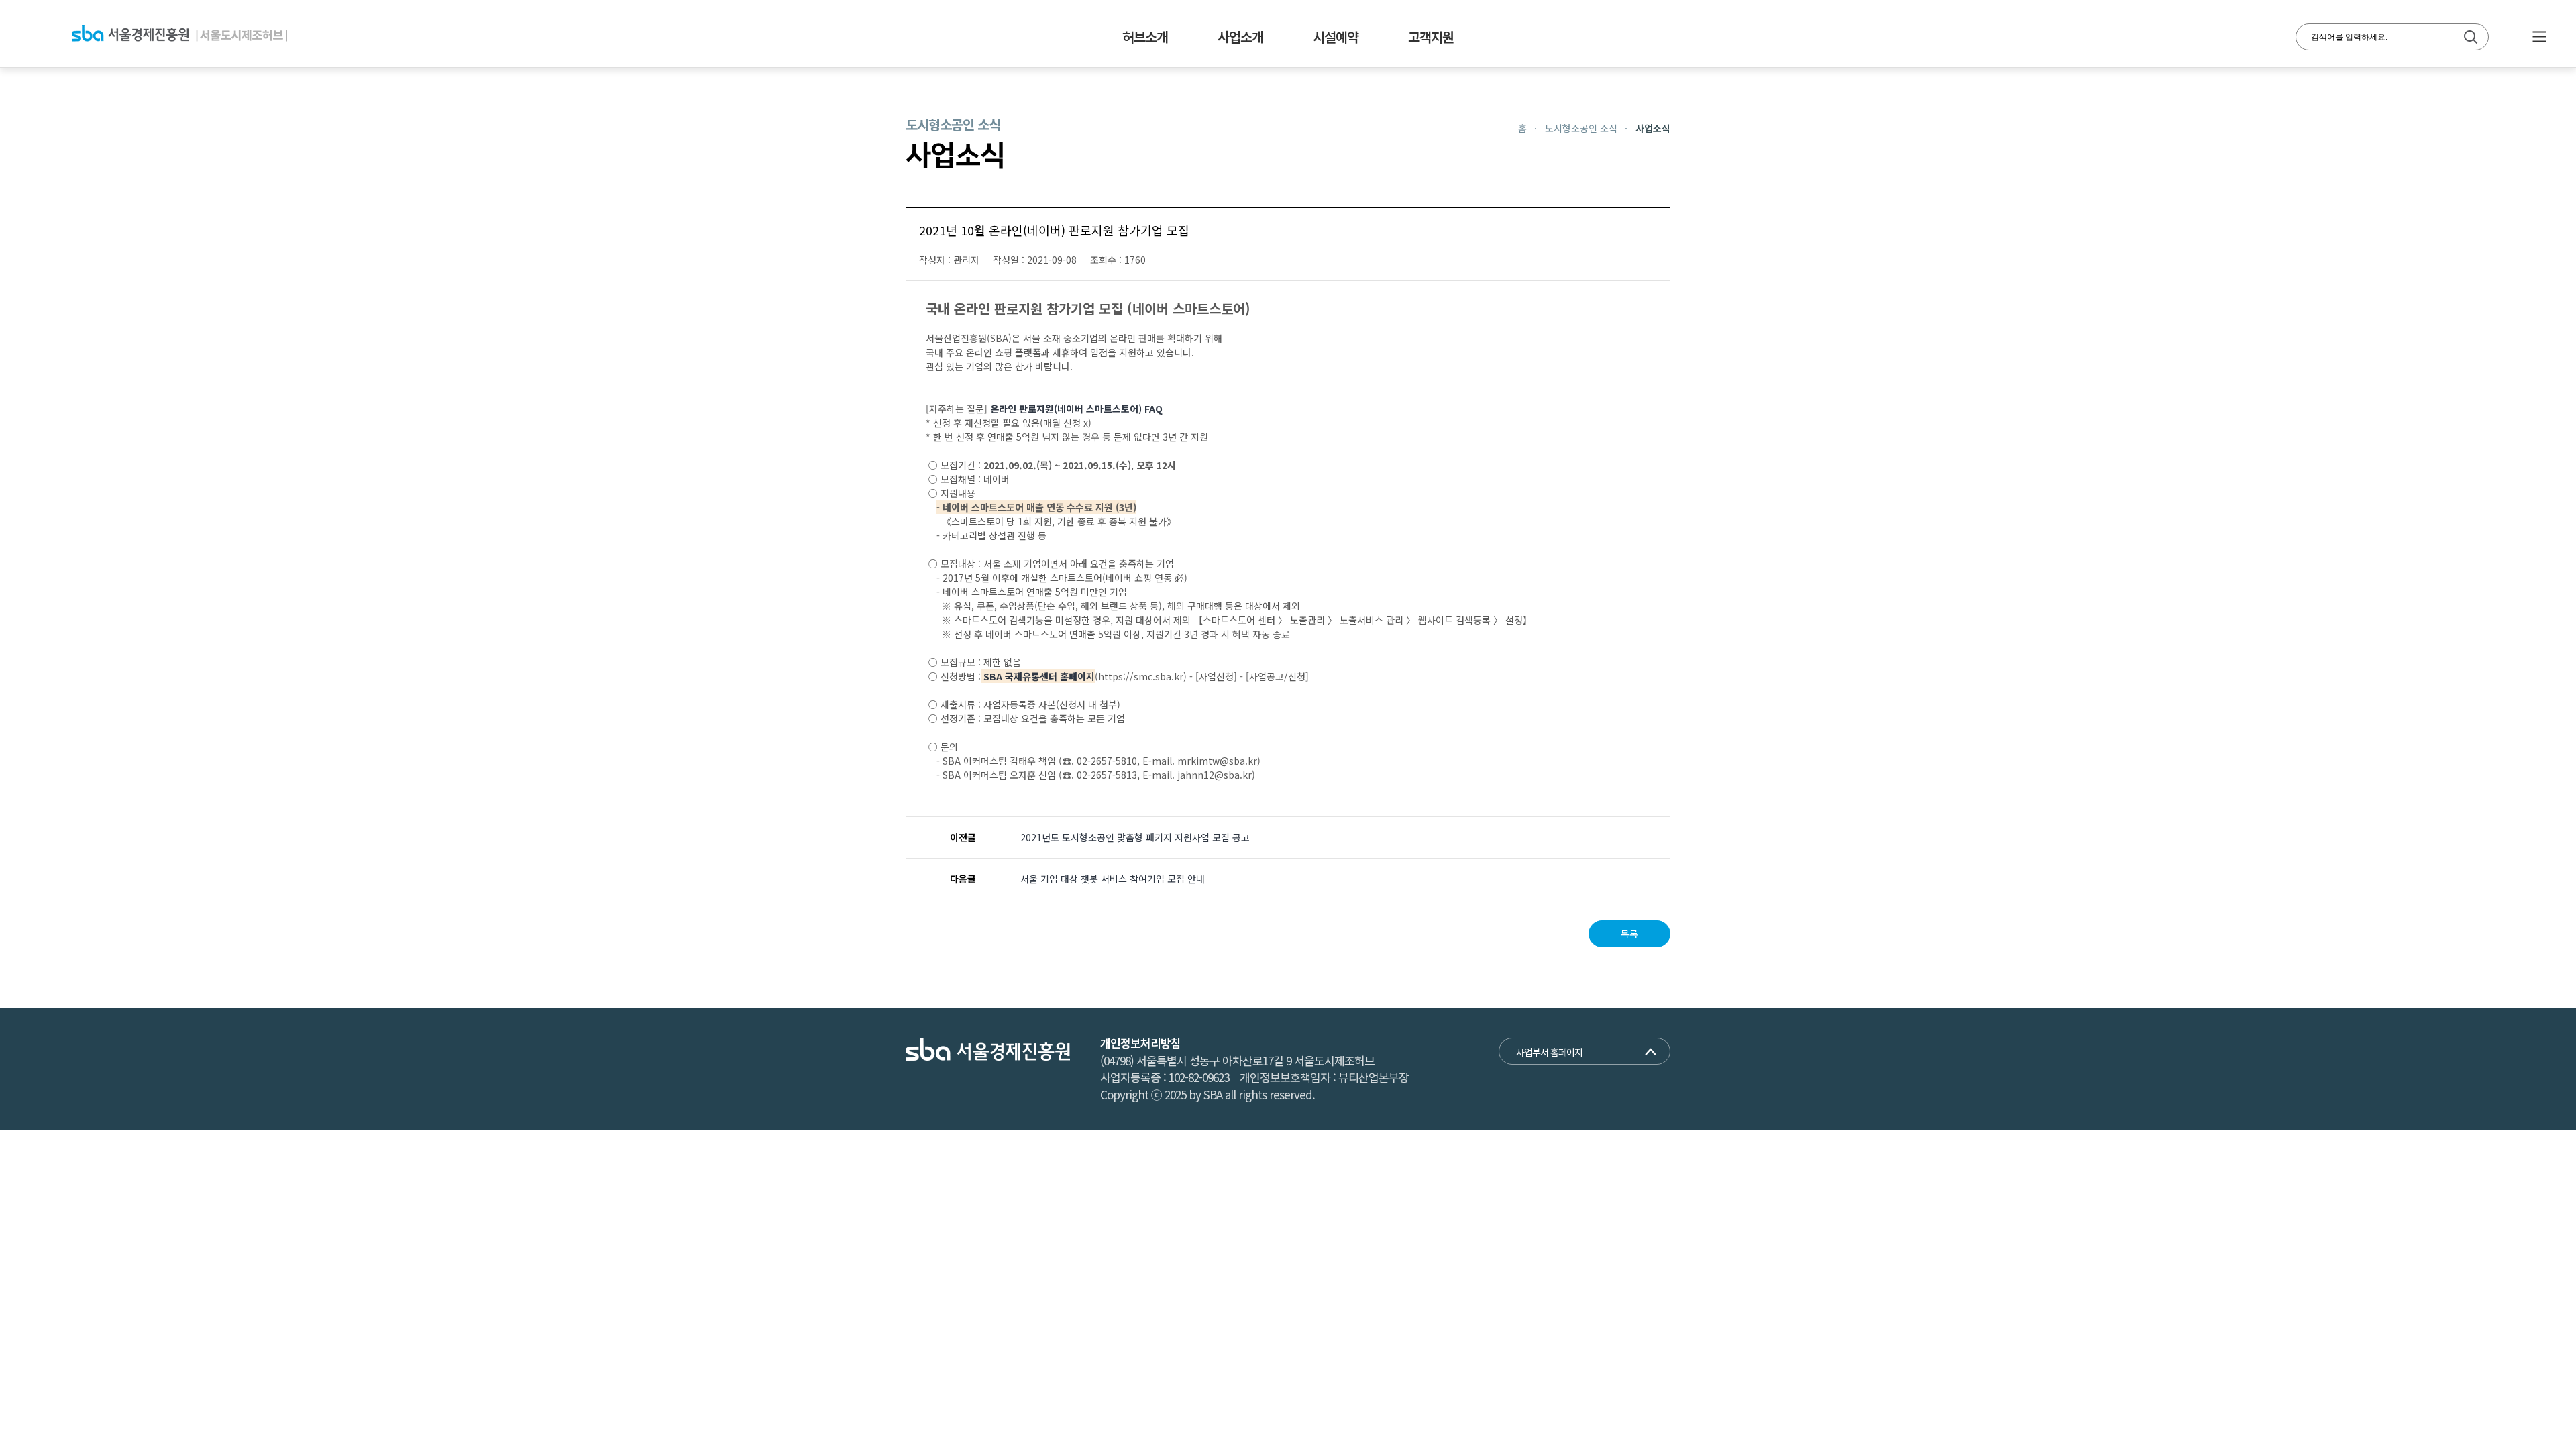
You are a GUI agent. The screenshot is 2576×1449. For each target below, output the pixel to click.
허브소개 (1145, 37)
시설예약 (1336, 37)
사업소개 (1240, 37)
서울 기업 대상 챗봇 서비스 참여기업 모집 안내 (1113, 879)
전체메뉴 (2539, 37)
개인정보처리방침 (1140, 1043)
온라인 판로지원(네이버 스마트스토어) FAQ (1076, 409)
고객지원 (1431, 37)
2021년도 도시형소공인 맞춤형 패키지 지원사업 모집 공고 (1135, 837)
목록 (1629, 934)
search (2471, 37)
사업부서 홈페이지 (1549, 1052)
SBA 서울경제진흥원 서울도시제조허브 (179, 34)
